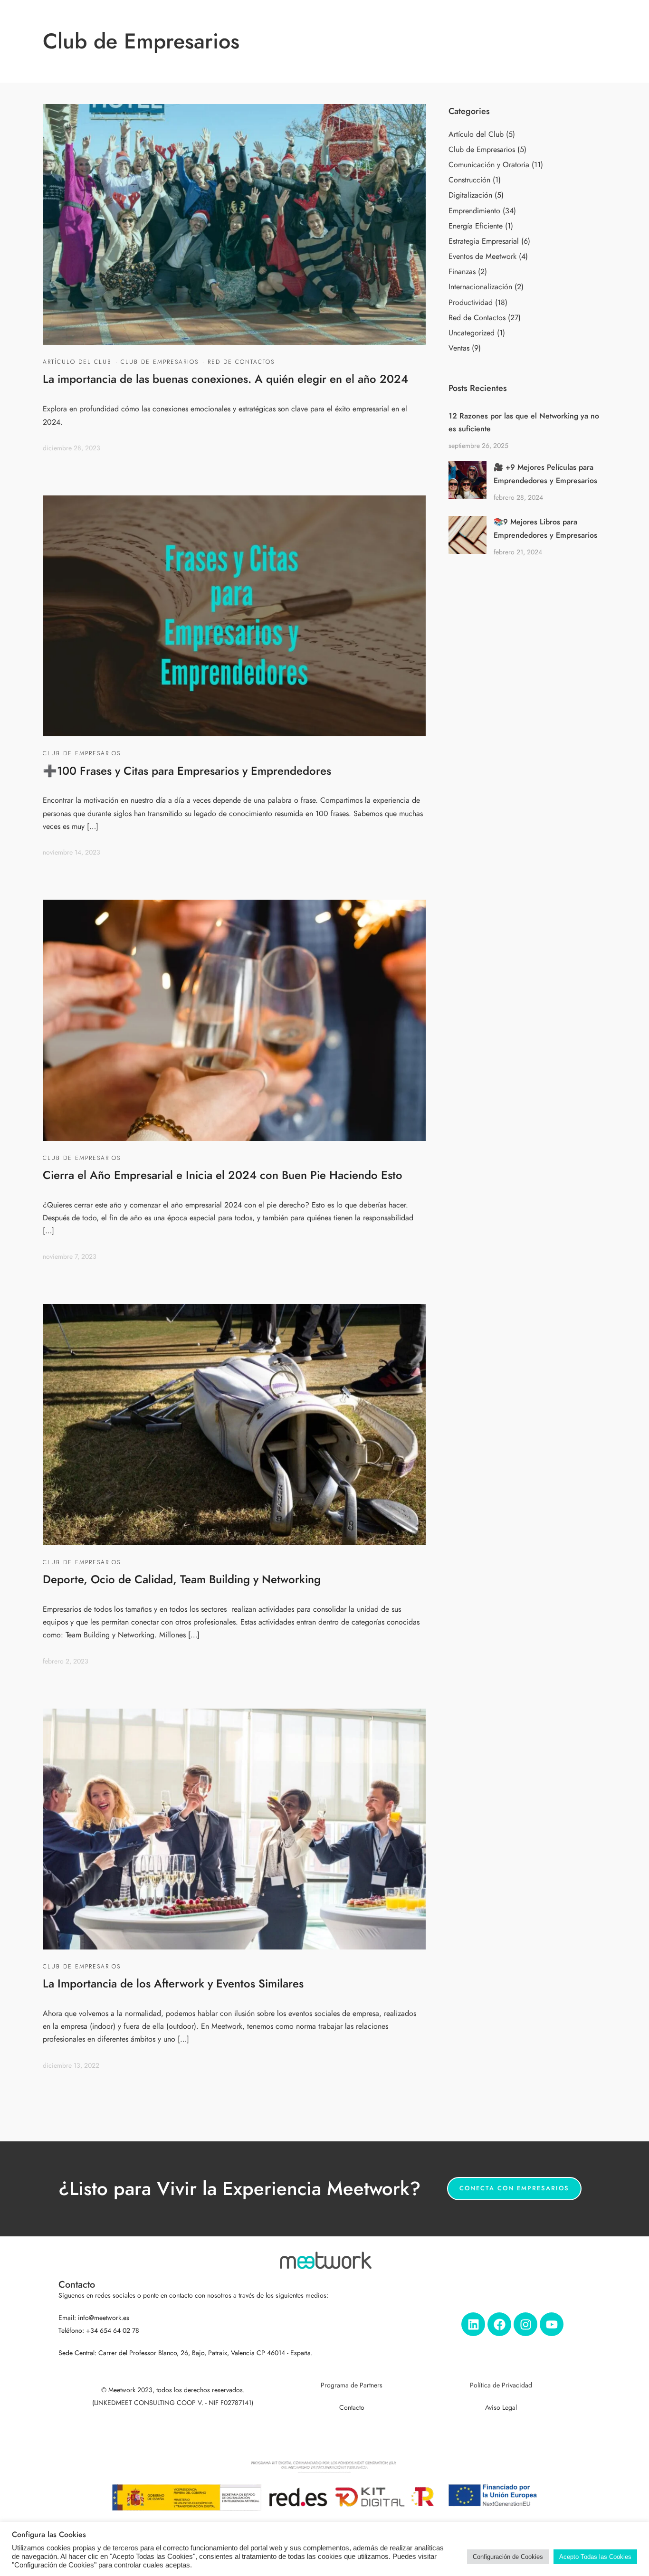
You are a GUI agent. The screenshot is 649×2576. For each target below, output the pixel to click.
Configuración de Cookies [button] (508, 2557)
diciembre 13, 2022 (71, 2066)
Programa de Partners (352, 2385)
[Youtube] (552, 2324)
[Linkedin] (473, 2324)
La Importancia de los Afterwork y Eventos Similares (173, 1983)
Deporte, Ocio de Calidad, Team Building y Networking (182, 1579)
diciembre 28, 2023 (72, 448)
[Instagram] (525, 2324)
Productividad (471, 303)
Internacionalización (480, 287)
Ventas (459, 348)
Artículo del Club (77, 362)
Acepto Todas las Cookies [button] (595, 2557)
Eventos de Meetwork (482, 257)
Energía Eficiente (476, 226)
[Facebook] (499, 2324)
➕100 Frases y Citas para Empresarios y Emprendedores (187, 771)
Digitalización (470, 195)
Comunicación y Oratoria (489, 165)
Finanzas (462, 272)
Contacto (352, 2408)
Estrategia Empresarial (484, 241)
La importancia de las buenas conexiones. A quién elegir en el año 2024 (225, 379)
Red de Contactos (241, 362)
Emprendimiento (474, 211)
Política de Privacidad (501, 2385)
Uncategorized (472, 333)
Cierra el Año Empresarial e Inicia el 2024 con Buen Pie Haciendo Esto (223, 1175)
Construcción (469, 180)
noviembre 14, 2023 (72, 852)
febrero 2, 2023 (66, 1661)
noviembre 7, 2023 (70, 1257)
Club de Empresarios (160, 362)
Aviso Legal (501, 2408)
